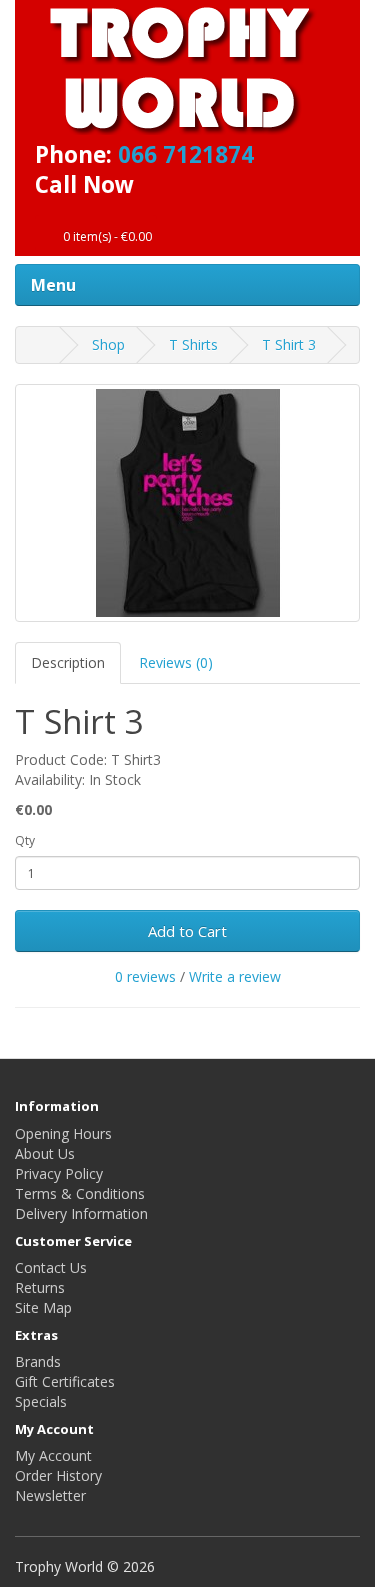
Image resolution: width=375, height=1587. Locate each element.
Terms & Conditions (80, 1193)
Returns (40, 1287)
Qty (25, 840)
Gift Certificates (65, 1381)
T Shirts (193, 344)
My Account (53, 1455)
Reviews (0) (176, 662)
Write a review (235, 976)
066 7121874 (186, 154)
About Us (45, 1153)
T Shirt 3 (289, 344)
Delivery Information (81, 1213)
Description (68, 662)
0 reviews (145, 976)
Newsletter (50, 1495)
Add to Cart (187, 931)
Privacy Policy (59, 1173)
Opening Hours (63, 1133)
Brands (38, 1361)
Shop (108, 344)
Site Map (43, 1307)
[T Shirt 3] (187, 503)
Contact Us (51, 1267)
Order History (58, 1475)
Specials (41, 1401)
